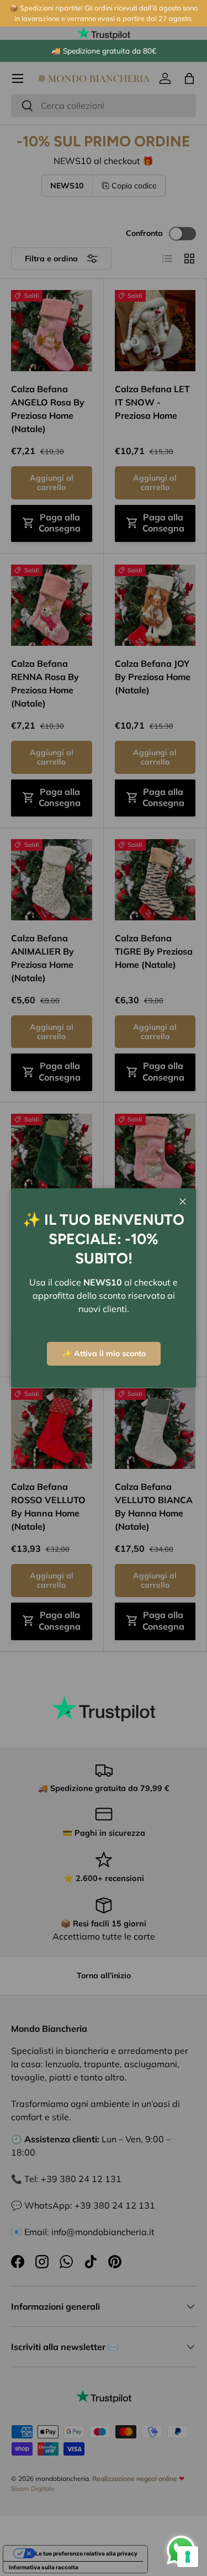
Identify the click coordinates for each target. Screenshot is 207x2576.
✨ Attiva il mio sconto (104, 1353)
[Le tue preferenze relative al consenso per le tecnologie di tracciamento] (188, 2557)
